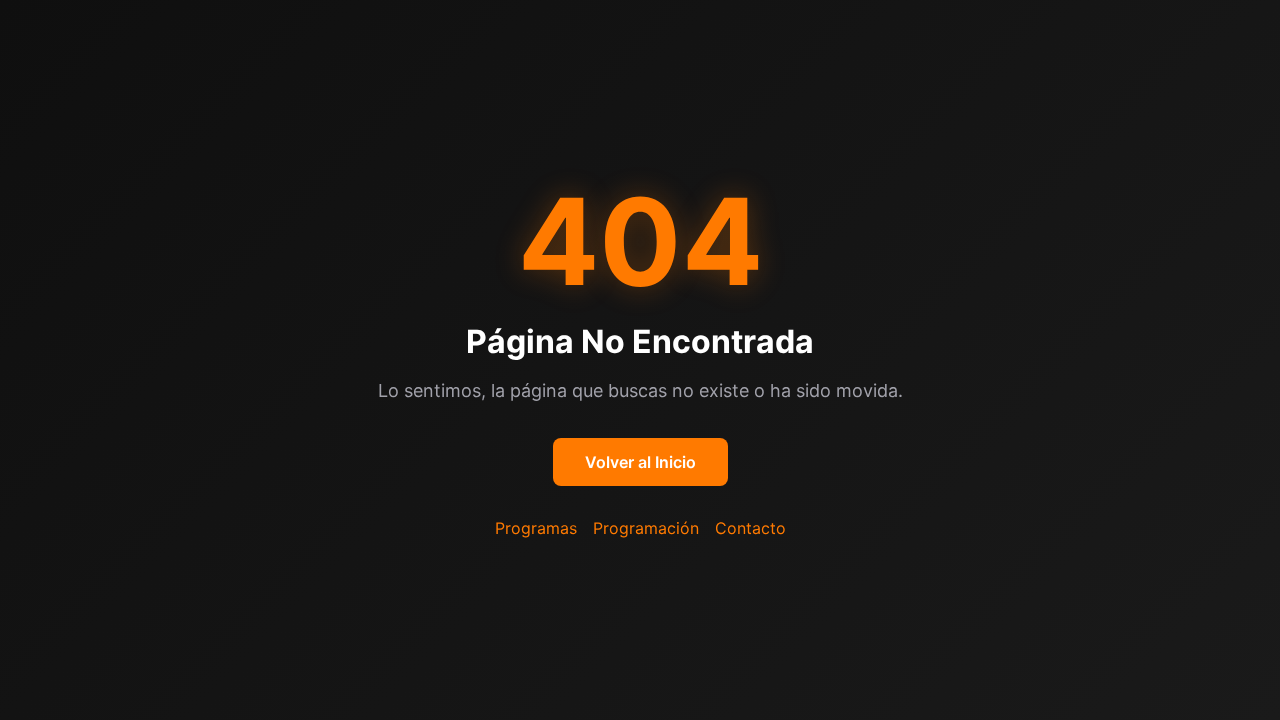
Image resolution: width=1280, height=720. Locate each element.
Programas (536, 528)
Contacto (750, 528)
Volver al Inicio (640, 462)
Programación (646, 528)
